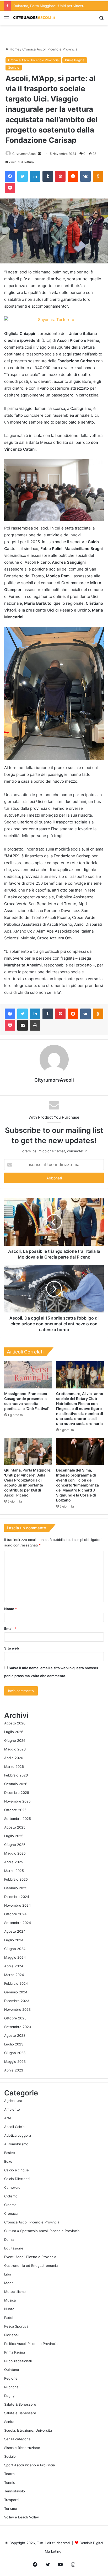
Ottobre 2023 (15, 2018)
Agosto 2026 (15, 1723)
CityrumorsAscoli (25, 154)
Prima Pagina (75, 60)
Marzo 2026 (14, 1766)
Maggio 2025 (15, 1853)
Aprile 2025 (14, 1862)
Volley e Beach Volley (21, 2517)
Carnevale (12, 2187)
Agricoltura (13, 2101)
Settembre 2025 (18, 1819)
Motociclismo (15, 2292)
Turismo (11, 2508)
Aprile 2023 (14, 2070)
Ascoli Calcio (14, 2127)
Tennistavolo (15, 2491)
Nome (10, 1609)
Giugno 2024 (15, 1949)
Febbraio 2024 (16, 1983)
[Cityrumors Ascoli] (34, 18)
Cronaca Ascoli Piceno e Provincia (50, 49)
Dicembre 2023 (17, 2001)
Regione (11, 2378)
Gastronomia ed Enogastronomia (31, 2266)
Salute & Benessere (20, 2404)
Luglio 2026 (14, 1732)
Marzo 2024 (14, 1975)
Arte (8, 2118)
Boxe (8, 2161)
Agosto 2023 (15, 2035)
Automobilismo (16, 2144)
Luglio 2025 (14, 1836)
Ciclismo (11, 2196)
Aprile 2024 (14, 1966)
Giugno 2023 (15, 2053)
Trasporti (11, 2500)
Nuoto (9, 2309)
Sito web (12, 1648)
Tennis (10, 2482)
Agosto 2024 (15, 1931)
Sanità (9, 2422)
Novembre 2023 (17, 2009)
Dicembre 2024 (17, 1897)
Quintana (12, 2370)
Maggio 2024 (15, 1957)
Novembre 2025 (17, 1801)
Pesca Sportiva (16, 2326)
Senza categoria (17, 2439)
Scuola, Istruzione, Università (28, 2430)
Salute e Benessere (20, 2413)
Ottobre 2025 (15, 1810)
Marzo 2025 (14, 1871)
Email (10, 1628)
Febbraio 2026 (16, 1775)
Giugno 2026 (15, 1740)
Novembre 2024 (17, 1905)
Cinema (10, 2205)
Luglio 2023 (14, 2044)
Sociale (14, 67)
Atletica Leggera (18, 2135)
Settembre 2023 (18, 2027)
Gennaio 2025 (16, 1888)
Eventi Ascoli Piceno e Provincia (30, 2257)
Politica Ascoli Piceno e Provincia (31, 2344)
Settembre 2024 (18, 1923)
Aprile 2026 (14, 1758)
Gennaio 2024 (16, 1992)
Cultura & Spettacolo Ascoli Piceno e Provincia (42, 2231)
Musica (10, 2300)
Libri (8, 2274)
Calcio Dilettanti (17, 2179)
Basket (10, 2153)
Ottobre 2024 (15, 1914)
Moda (9, 2283)
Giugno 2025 (15, 1845)
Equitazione (14, 2248)
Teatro (9, 2474)
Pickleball (12, 2335)
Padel (9, 2318)
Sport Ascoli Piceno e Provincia (29, 2465)
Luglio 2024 (14, 1940)
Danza (9, 2239)
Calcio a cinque (17, 2170)
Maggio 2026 (15, 1749)
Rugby (9, 2396)
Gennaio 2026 (16, 1784)
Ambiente (12, 2109)
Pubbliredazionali (18, 2361)
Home (14, 49)
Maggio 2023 (15, 2061)
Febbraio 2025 (16, 1879)
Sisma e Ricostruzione (22, 2448)
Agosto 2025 (15, 1827)
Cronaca (11, 2213)
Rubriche (11, 2387)
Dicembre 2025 (17, 1793)
